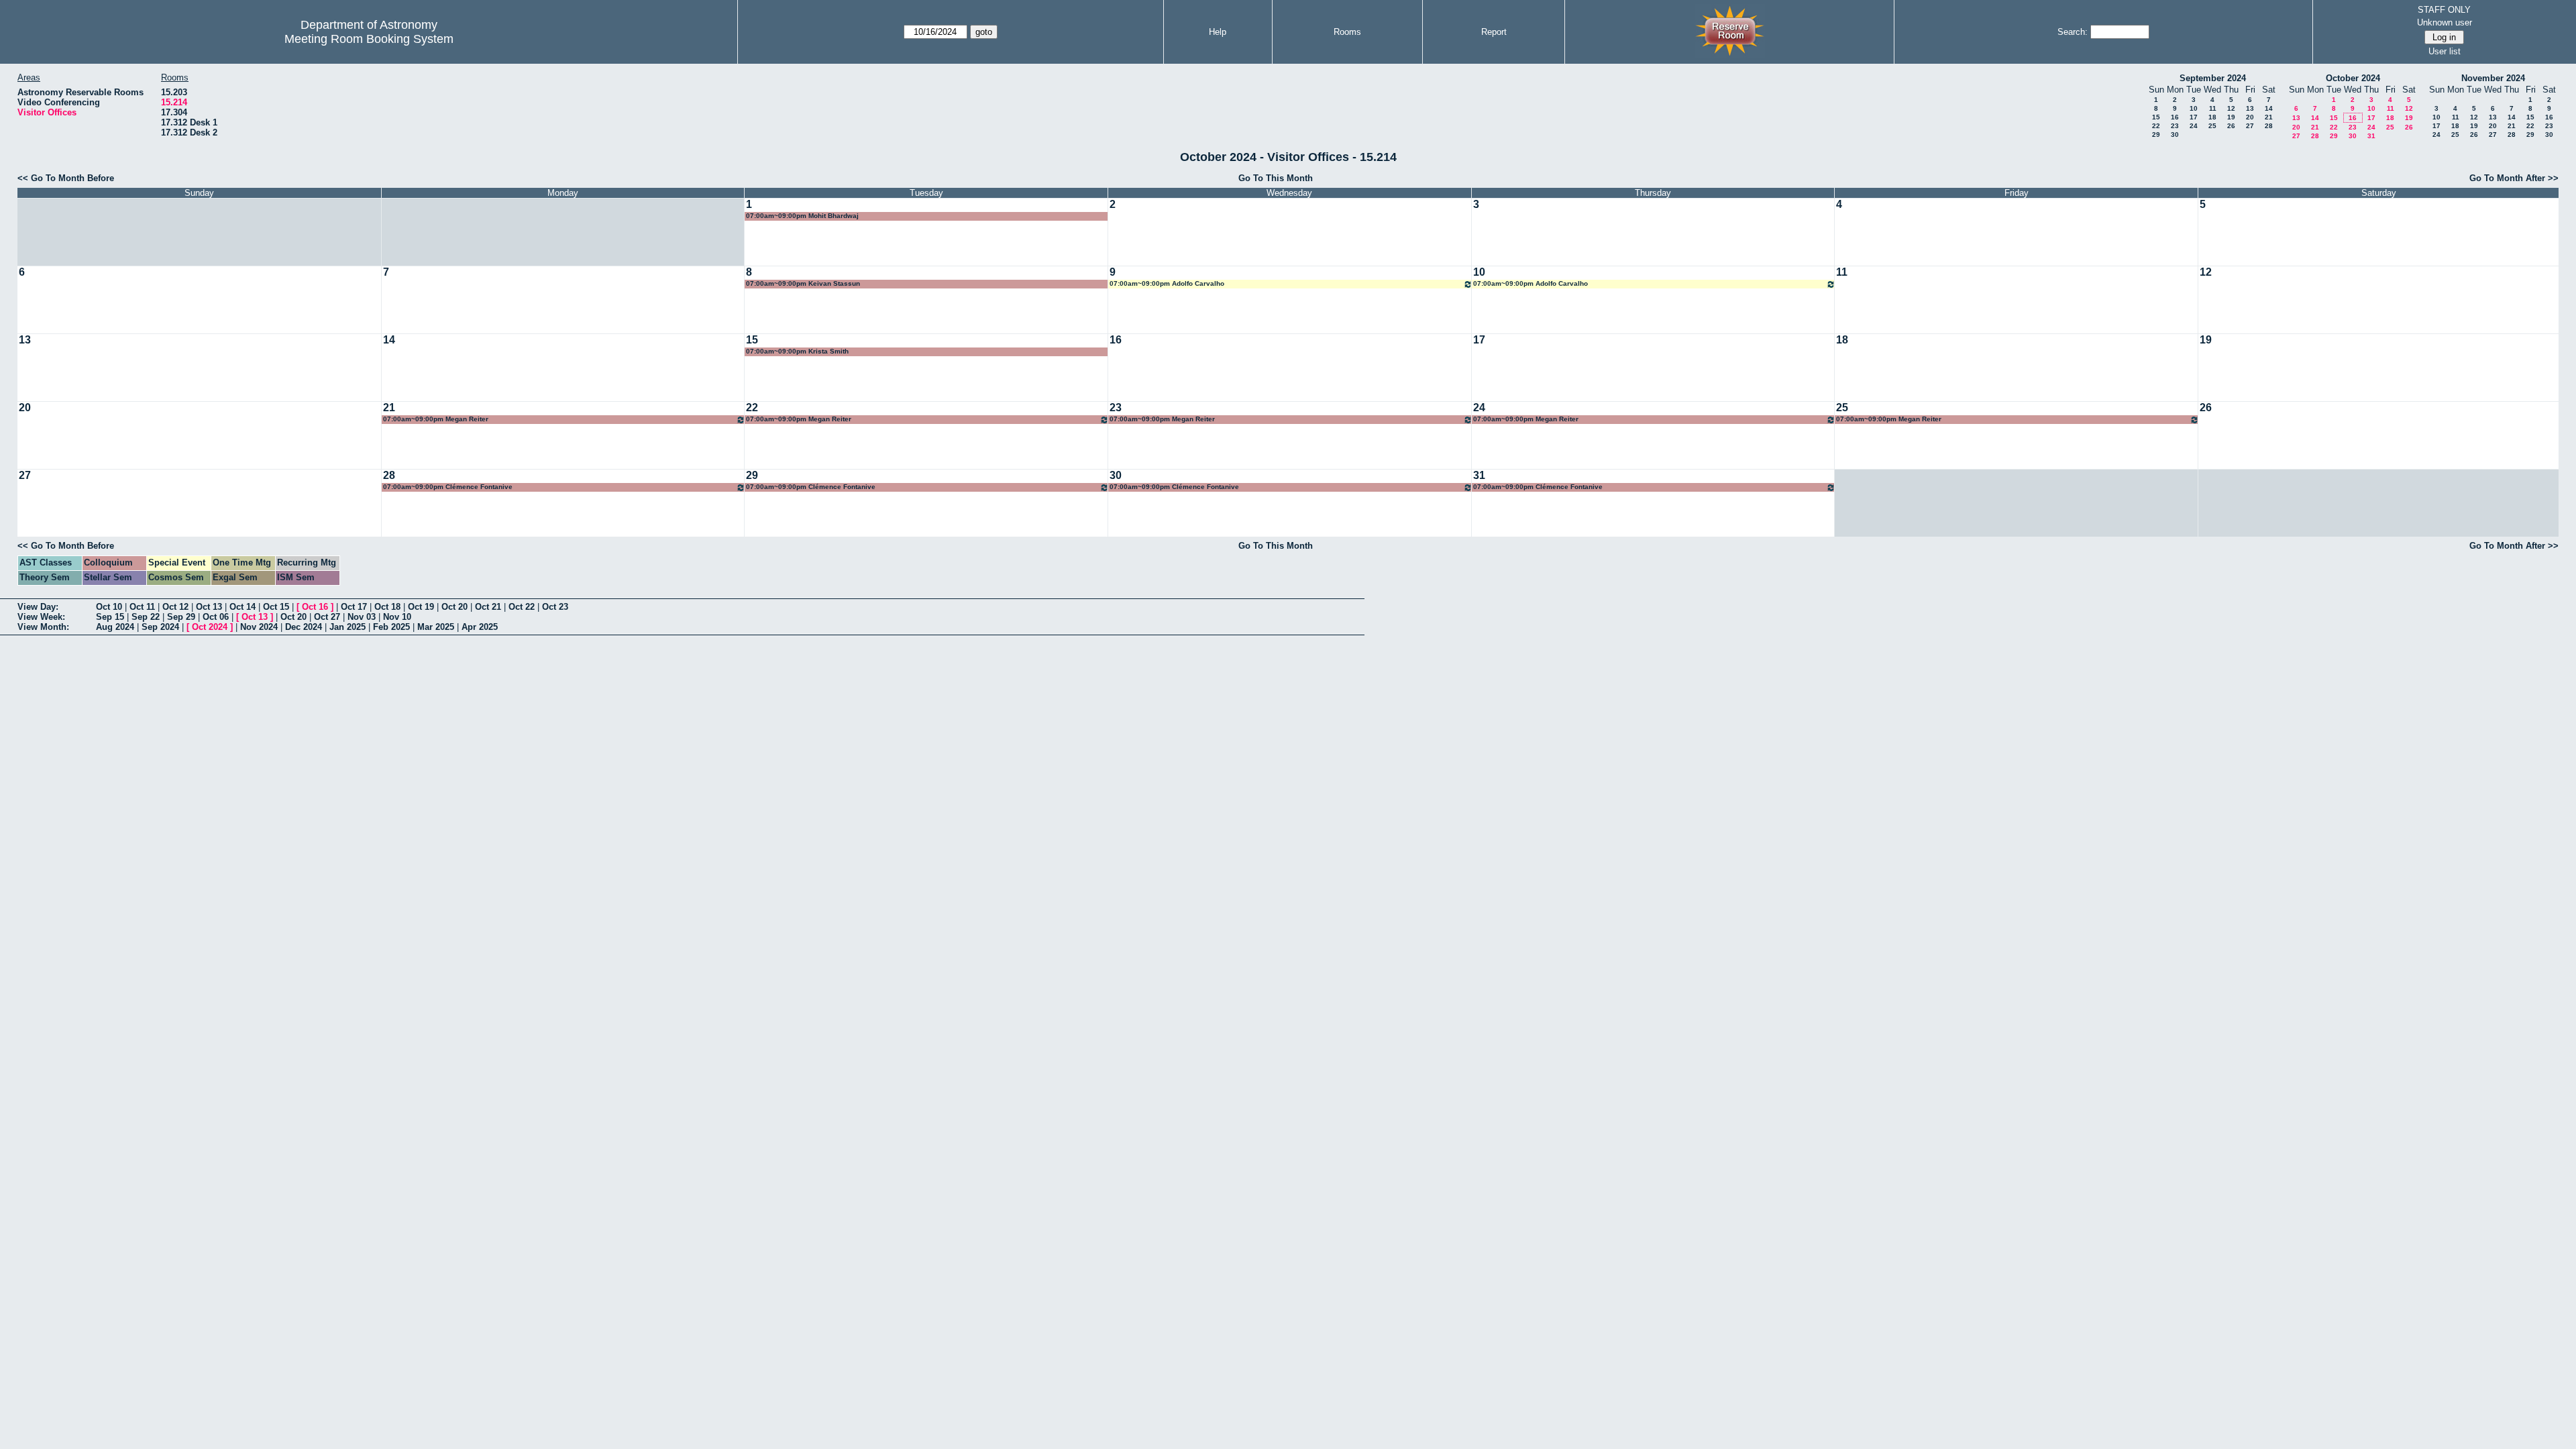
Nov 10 (397, 617)
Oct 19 (421, 607)
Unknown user (2445, 22)
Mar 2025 (436, 627)
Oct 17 (354, 607)
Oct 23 (555, 607)
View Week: (41, 617)
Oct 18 (387, 607)
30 (2175, 135)
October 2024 (2353, 78)
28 (2269, 126)
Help (1218, 32)
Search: (2073, 32)
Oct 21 (488, 607)
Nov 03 (362, 617)
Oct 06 (216, 617)
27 (2250, 126)
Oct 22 (522, 607)
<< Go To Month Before (66, 178)
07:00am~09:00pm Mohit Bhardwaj (802, 216)
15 (2156, 117)
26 (2231, 126)
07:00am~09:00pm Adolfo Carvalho (1167, 283)
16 (2175, 117)
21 (2269, 117)
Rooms (1347, 32)
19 (2231, 117)
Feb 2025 (391, 627)
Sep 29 (181, 617)
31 (2371, 136)
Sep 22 (146, 617)
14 (2269, 108)
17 (2194, 117)
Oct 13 (209, 607)
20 (2250, 117)
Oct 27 (327, 617)
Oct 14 (243, 607)
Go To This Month (1276, 178)
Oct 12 (175, 607)
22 (2156, 126)
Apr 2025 (480, 627)
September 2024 (2213, 78)
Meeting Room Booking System (369, 39)
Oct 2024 (210, 627)
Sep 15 (110, 617)
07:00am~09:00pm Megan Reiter (436, 419)
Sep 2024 (160, 627)
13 (2250, 108)
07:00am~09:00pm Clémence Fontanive (448, 487)
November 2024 (2493, 78)
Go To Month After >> (2514, 178)
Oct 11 (142, 607)
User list (2445, 51)
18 (2212, 117)
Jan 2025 (347, 627)
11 (2213, 108)
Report (1494, 32)
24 (2194, 126)
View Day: (38, 607)
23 (2175, 126)
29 (2156, 135)
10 (2194, 108)
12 (2231, 108)
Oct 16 (315, 607)
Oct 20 (454, 607)
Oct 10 (109, 607)
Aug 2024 (115, 627)
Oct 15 (276, 607)
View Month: (43, 627)
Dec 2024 (304, 627)
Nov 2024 (259, 627)
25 (2212, 126)
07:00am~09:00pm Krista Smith (797, 351)
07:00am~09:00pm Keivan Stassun (803, 283)
